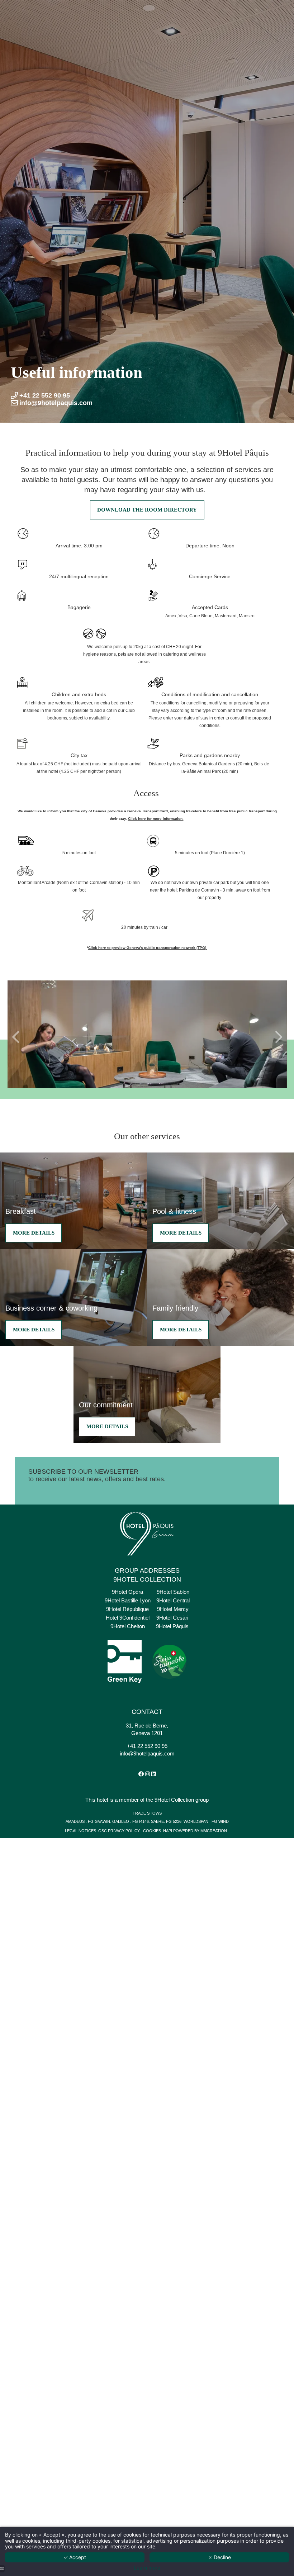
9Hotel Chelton (128, 1626)
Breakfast (21, 1211)
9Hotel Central (173, 1600)
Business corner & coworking (51, 1308)
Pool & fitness (174, 1211)
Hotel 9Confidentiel (128, 1618)
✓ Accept (75, 2557)
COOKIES (152, 1831)
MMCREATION (214, 1831)
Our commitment (106, 1405)
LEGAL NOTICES (80, 1831)
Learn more (147, 2568)
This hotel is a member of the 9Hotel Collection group (147, 1800)
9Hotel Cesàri (172, 1618)
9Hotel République (127, 1609)
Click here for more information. (156, 819)
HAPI (168, 1831)
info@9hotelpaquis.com (147, 1753)
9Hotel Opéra (127, 1592)
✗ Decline (219, 2557)
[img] (220, 1298)
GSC (103, 1831)
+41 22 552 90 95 (147, 1746)
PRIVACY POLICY (124, 1831)
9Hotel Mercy (173, 1609)
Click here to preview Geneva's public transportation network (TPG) (148, 948)
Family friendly (175, 1308)
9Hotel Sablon (173, 1592)
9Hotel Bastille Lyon (128, 1600)
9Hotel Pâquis (172, 1626)
